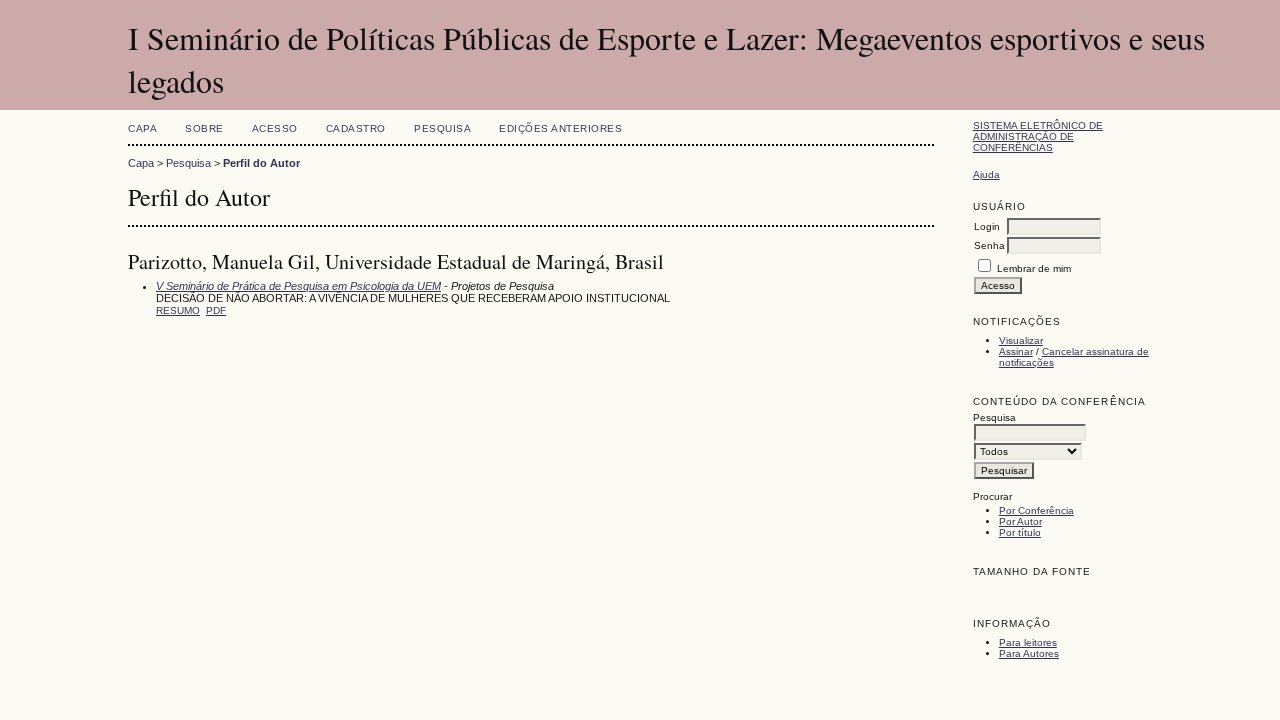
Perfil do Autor (261, 163)
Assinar (1016, 351)
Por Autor (1020, 521)
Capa (142, 128)
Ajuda (986, 174)
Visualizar (1021, 340)
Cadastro (356, 128)
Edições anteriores (560, 128)
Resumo (178, 310)
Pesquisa (442, 128)
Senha (989, 245)
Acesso (275, 128)
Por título (1020, 532)
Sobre (204, 128)
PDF (216, 310)
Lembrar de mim (1034, 268)
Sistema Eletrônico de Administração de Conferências (1038, 136)
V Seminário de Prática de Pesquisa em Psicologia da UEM (298, 286)
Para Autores (1029, 653)
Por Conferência (1036, 510)
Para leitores (1028, 642)
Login (987, 226)
